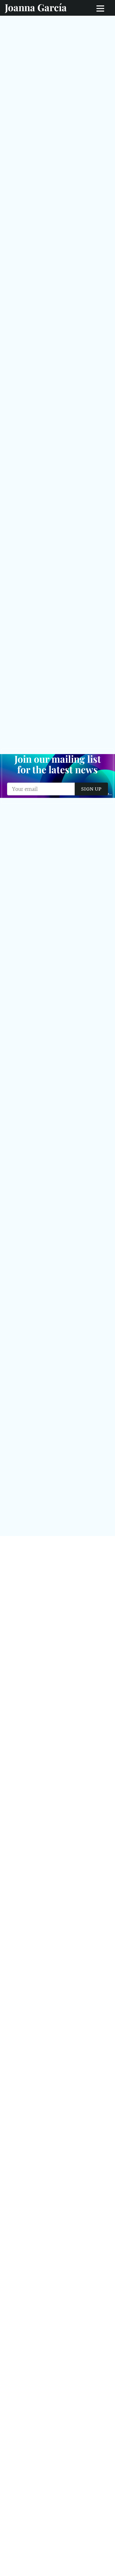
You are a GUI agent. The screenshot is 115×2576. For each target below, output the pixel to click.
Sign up (91, 789)
